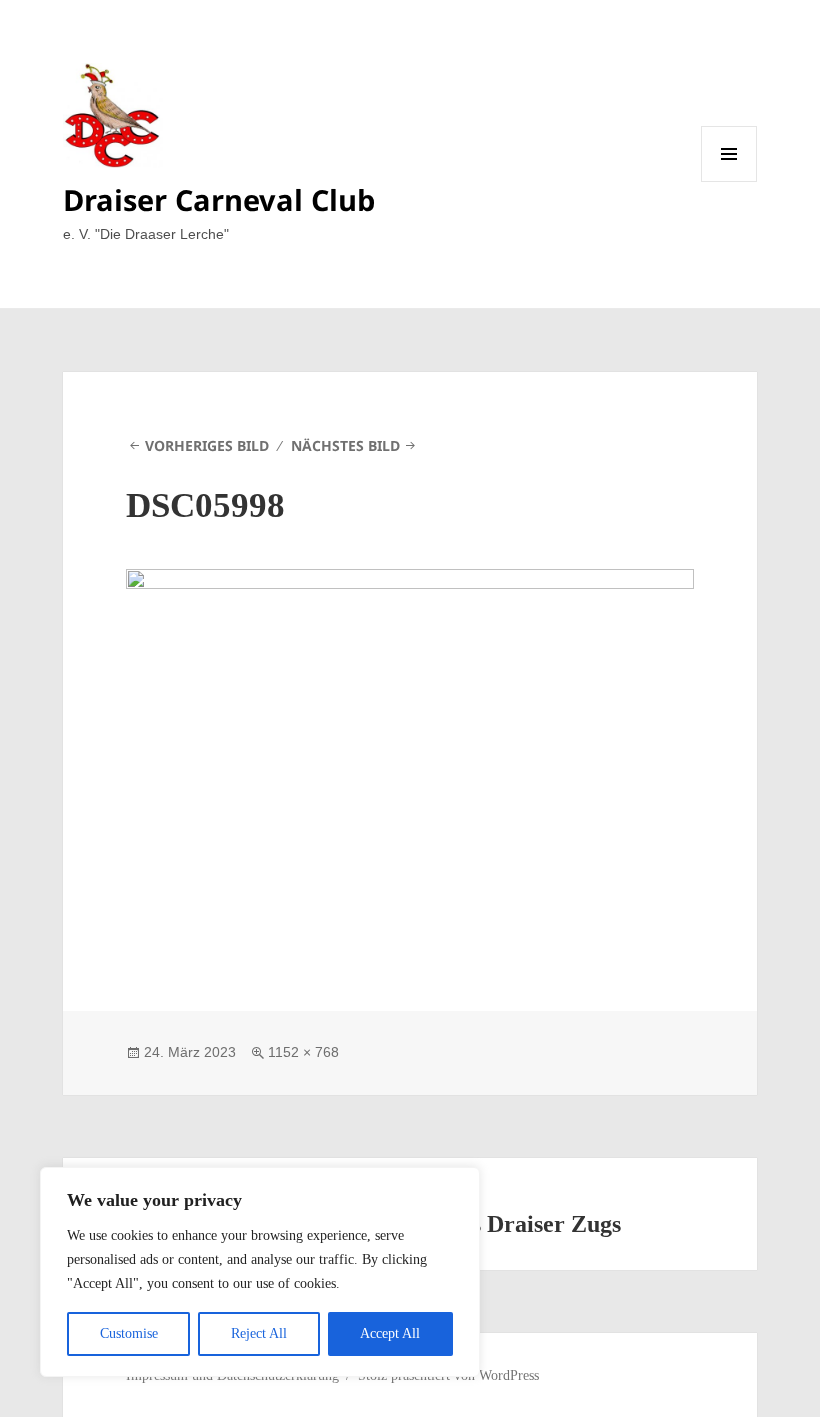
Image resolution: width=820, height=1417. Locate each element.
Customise (129, 1333)
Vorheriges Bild (207, 445)
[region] (260, 1272)
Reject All (259, 1333)
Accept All (390, 1333)
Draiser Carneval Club (219, 199)
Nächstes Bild (345, 445)
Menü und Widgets (729, 181)
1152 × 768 (303, 1052)
